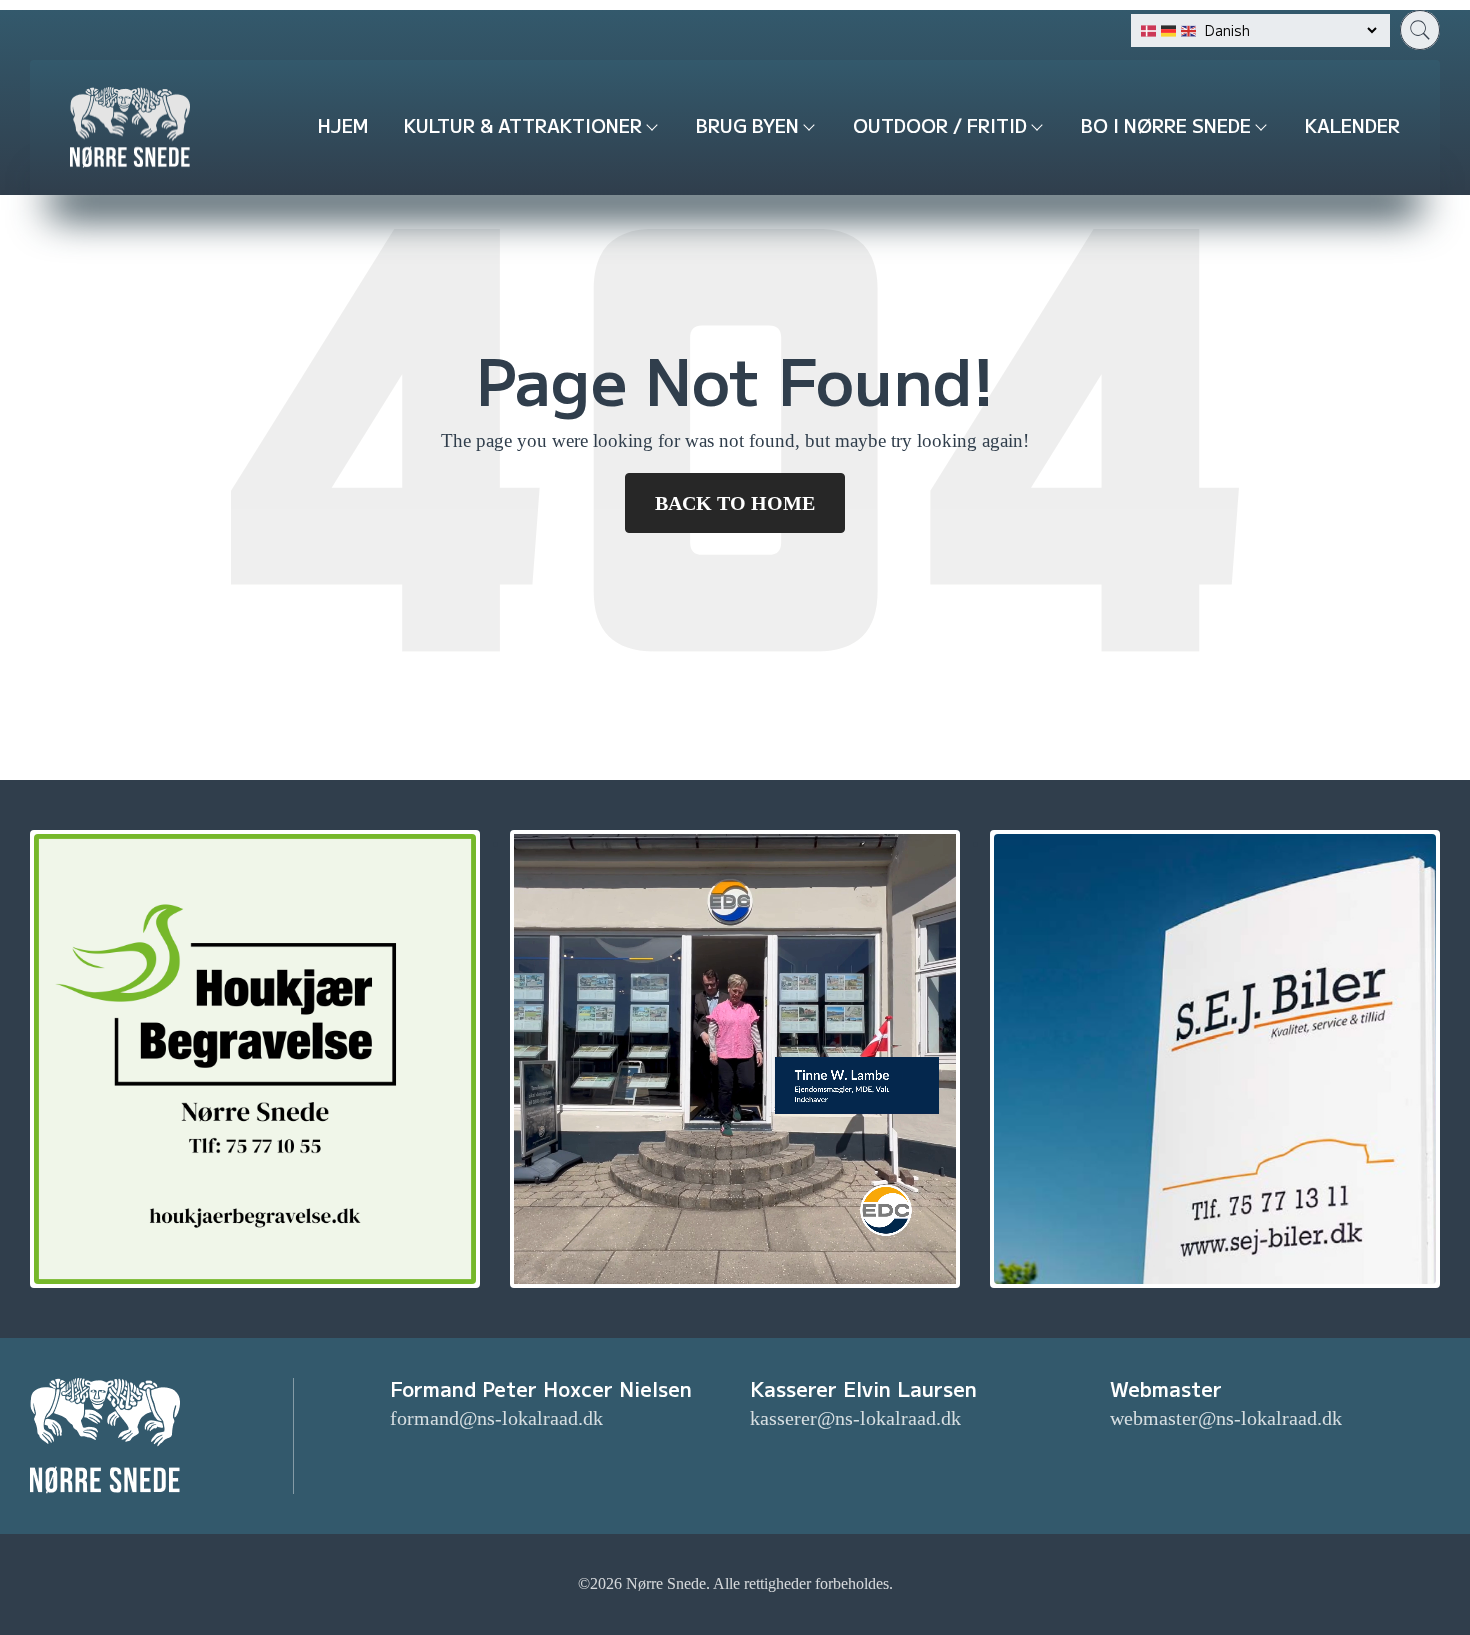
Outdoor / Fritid (940, 125)
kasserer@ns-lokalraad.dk (855, 1418)
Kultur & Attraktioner (523, 125)
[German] (1168, 30)
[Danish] (1148, 30)
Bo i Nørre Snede (1166, 125)
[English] (1188, 30)
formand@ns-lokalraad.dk (496, 1418)
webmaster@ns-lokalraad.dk (1226, 1418)
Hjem (343, 125)
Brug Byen (747, 125)
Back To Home (735, 503)
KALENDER (1352, 125)
